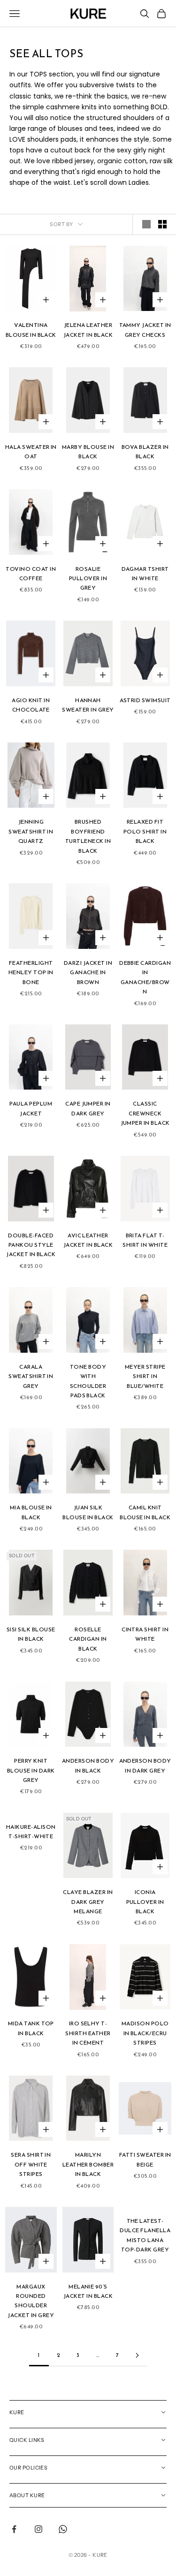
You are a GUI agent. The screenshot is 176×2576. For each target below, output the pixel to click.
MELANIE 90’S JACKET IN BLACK (88, 2291)
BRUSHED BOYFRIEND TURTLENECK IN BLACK (88, 836)
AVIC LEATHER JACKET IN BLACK (88, 1240)
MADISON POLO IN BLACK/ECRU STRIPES (145, 2033)
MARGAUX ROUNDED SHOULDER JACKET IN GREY (31, 2301)
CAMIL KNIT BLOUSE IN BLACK (145, 1512)
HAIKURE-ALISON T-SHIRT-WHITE (31, 1832)
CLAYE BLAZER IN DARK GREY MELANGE (88, 1902)
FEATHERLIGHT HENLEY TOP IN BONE (31, 973)
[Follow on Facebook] (14, 2529)
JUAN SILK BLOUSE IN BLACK (88, 1512)
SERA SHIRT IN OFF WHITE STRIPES (31, 2164)
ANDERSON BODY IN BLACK (88, 1765)
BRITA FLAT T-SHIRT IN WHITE (145, 1240)
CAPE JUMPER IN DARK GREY (88, 1108)
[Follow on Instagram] (38, 2529)
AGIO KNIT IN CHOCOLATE (31, 705)
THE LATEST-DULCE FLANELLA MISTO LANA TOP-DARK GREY (145, 2235)
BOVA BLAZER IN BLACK (145, 452)
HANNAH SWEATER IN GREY (88, 705)
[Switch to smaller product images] (162, 224)
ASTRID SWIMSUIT (145, 700)
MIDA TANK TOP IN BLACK (31, 2028)
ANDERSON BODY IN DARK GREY (145, 1765)
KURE (17, 2412)
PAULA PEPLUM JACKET (31, 1108)
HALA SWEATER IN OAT (31, 452)
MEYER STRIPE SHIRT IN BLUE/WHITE (145, 1376)
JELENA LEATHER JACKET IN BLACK (88, 330)
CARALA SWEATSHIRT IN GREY (31, 1376)
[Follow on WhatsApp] (63, 2529)
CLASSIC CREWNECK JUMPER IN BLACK (145, 1113)
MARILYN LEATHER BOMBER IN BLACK (88, 2164)
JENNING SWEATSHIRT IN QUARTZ (31, 831)
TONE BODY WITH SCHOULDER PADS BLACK (88, 1381)
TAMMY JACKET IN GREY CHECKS (145, 330)
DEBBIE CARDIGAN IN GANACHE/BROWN (145, 977)
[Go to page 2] (138, 2355)
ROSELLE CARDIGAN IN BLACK (88, 1639)
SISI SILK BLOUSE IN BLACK (31, 1634)
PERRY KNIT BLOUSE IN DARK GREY (31, 1770)
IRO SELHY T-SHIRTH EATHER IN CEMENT (88, 2033)
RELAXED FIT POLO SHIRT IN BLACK (145, 831)
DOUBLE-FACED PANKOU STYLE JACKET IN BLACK (31, 1245)
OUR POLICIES (28, 2468)
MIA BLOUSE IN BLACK (31, 1512)
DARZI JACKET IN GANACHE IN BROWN (88, 973)
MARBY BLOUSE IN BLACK (88, 452)
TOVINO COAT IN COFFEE (31, 574)
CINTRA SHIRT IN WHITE (145, 1634)
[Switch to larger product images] (146, 224)
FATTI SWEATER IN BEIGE (145, 2159)
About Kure (27, 2495)
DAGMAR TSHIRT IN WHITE (145, 574)
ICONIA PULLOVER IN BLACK (145, 1902)
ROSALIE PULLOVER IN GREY (88, 579)
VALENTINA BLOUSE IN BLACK (31, 330)
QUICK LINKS (27, 2440)
